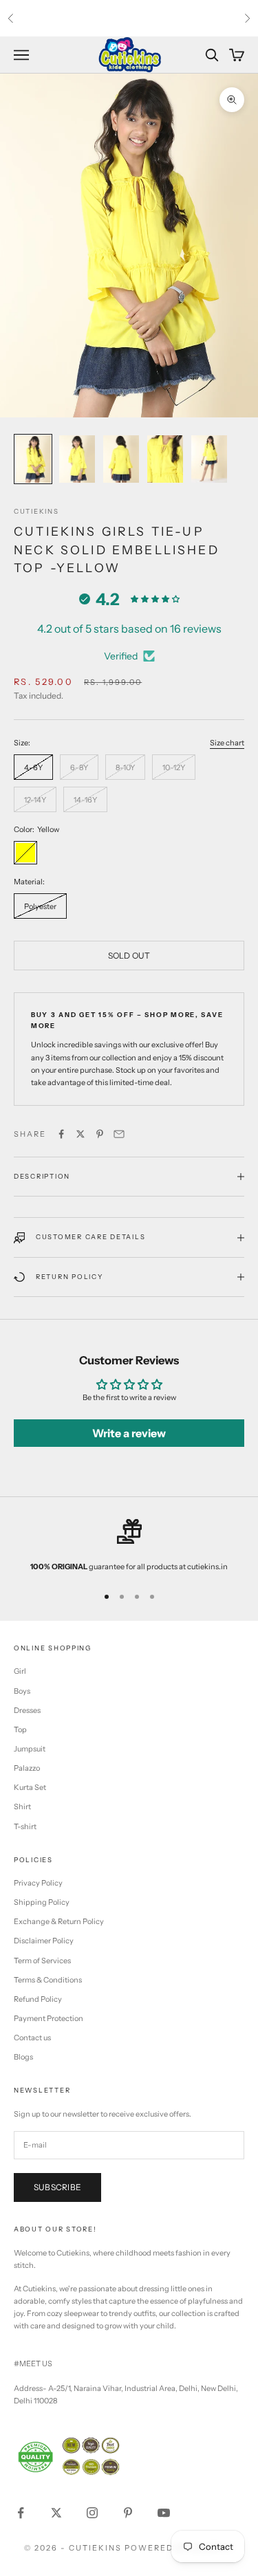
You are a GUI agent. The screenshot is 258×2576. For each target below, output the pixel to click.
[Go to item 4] (165, 459)
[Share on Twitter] (80, 1134)
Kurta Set (30, 1787)
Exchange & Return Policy (59, 1921)
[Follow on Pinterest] (128, 2513)
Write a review (129, 1433)
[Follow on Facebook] (21, 2513)
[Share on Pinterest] (100, 1134)
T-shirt (25, 1826)
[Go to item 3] (121, 459)
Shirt (22, 1807)
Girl (20, 1671)
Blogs (23, 2057)
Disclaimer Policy (44, 1941)
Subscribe (57, 2187)
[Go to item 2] (77, 459)
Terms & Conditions (48, 1980)
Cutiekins (36, 511)
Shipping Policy (42, 1902)
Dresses (27, 1710)
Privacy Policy (38, 1883)
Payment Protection (49, 2018)
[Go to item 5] (209, 459)
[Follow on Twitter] (56, 2513)
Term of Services (42, 1961)
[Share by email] (119, 1134)
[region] (129, 1546)
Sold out (129, 956)
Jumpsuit (30, 1749)
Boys (22, 1691)
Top (20, 1729)
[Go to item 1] (33, 459)
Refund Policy (38, 1999)
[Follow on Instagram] (92, 2513)
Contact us (32, 2038)
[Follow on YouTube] (164, 2513)
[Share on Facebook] (61, 1134)
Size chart (227, 743)
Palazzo (27, 1768)
